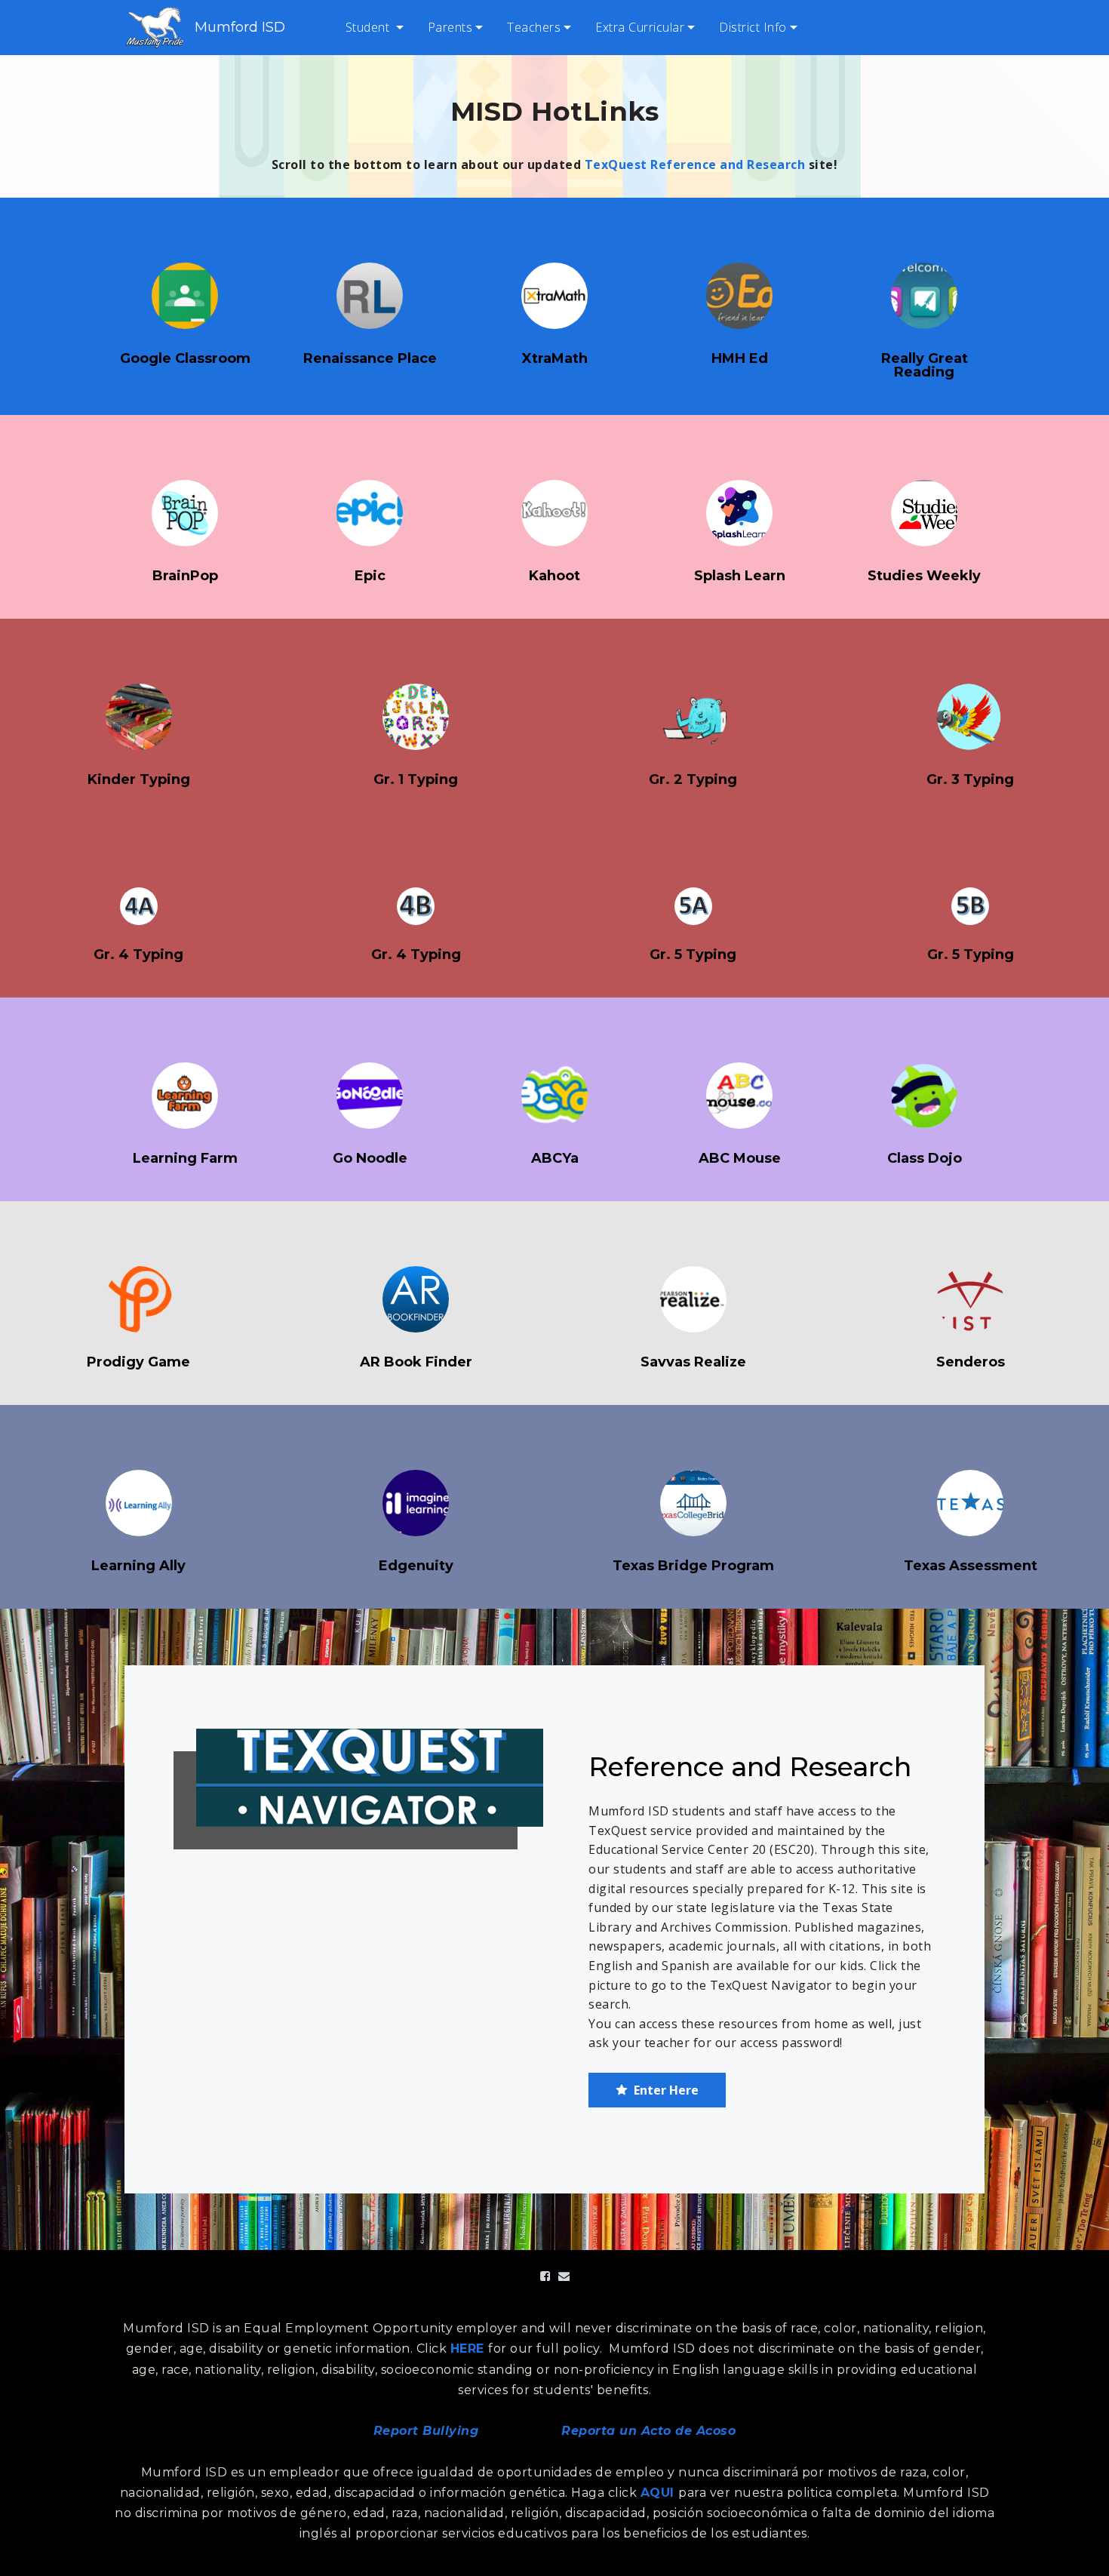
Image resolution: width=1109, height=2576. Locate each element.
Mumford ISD (240, 27)
